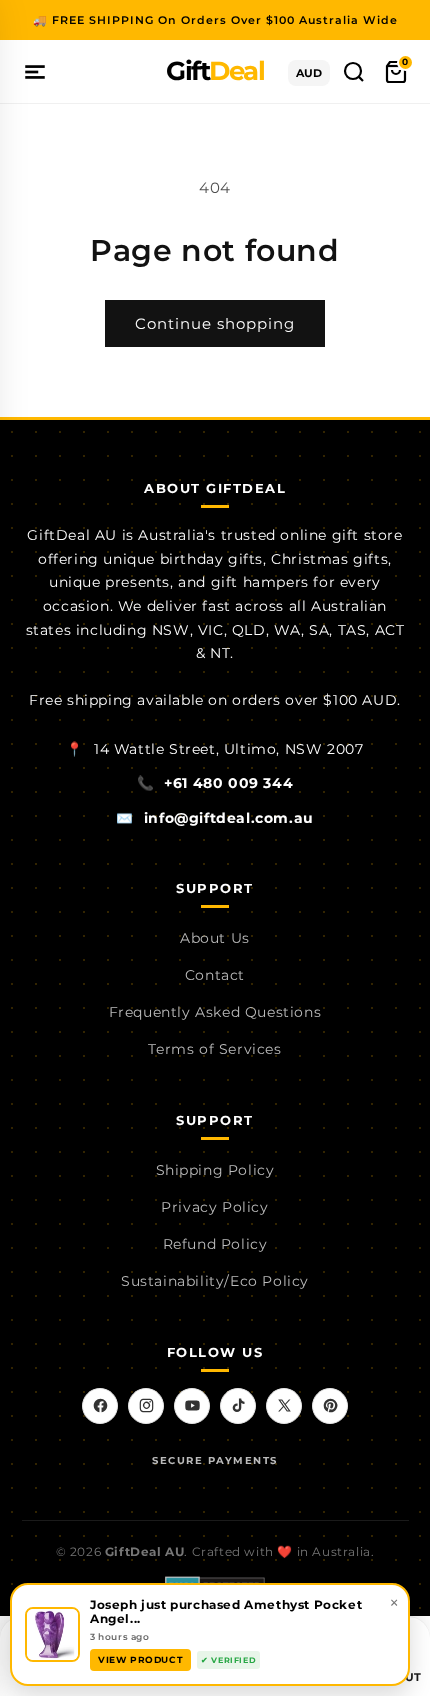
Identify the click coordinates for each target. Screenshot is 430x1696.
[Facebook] (100, 1406)
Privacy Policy (214, 1207)
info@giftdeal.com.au (229, 818)
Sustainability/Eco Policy (215, 1281)
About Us (215, 938)
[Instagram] (146, 1406)
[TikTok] (238, 1406)
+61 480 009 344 (228, 783)
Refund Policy (215, 1244)
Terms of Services (214, 1049)
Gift (215, 71)
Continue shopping (215, 323)
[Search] (354, 72)
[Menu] (35, 72)
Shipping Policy (215, 1170)
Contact (215, 975)
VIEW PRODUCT (140, 1659)
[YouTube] (192, 1406)
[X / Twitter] (284, 1406)
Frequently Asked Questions (215, 1012)
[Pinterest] (330, 1406)
